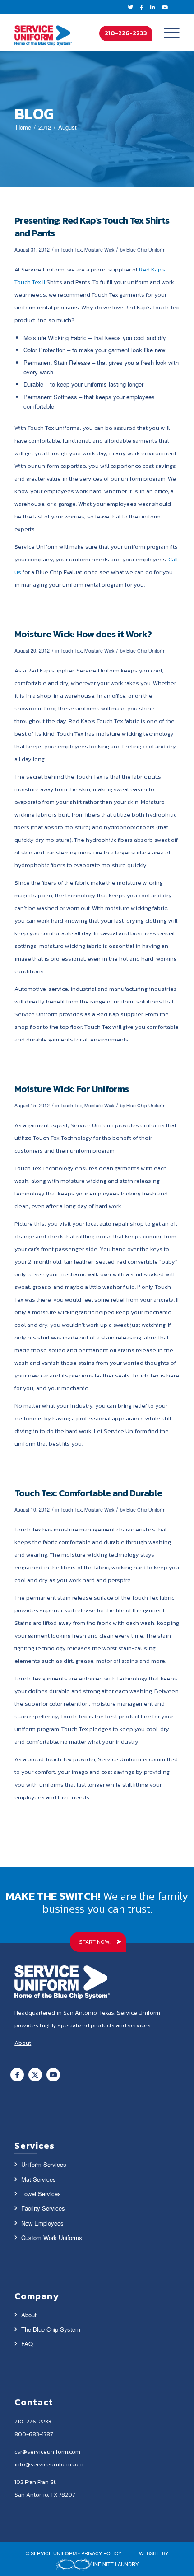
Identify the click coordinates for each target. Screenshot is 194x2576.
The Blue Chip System (51, 2329)
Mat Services (39, 2179)
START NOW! (95, 1942)
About (29, 2315)
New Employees (42, 2223)
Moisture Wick (99, 250)
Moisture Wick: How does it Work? (83, 634)
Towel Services (41, 2194)
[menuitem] (167, 33)
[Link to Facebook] (17, 2075)
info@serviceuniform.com (49, 2464)
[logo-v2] (43, 33)
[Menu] (167, 33)
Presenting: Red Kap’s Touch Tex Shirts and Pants (92, 226)
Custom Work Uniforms (52, 2238)
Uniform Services (44, 2164)
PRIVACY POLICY (101, 2553)
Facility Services (43, 2208)
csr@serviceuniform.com (47, 2452)
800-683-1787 (34, 2434)
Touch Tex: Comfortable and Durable (88, 1493)
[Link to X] (35, 2075)
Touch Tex (71, 250)
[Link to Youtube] (53, 2075)
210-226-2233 (126, 33)
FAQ (27, 2344)
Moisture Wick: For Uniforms (72, 1089)
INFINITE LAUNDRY (115, 2564)
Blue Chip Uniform (146, 250)
